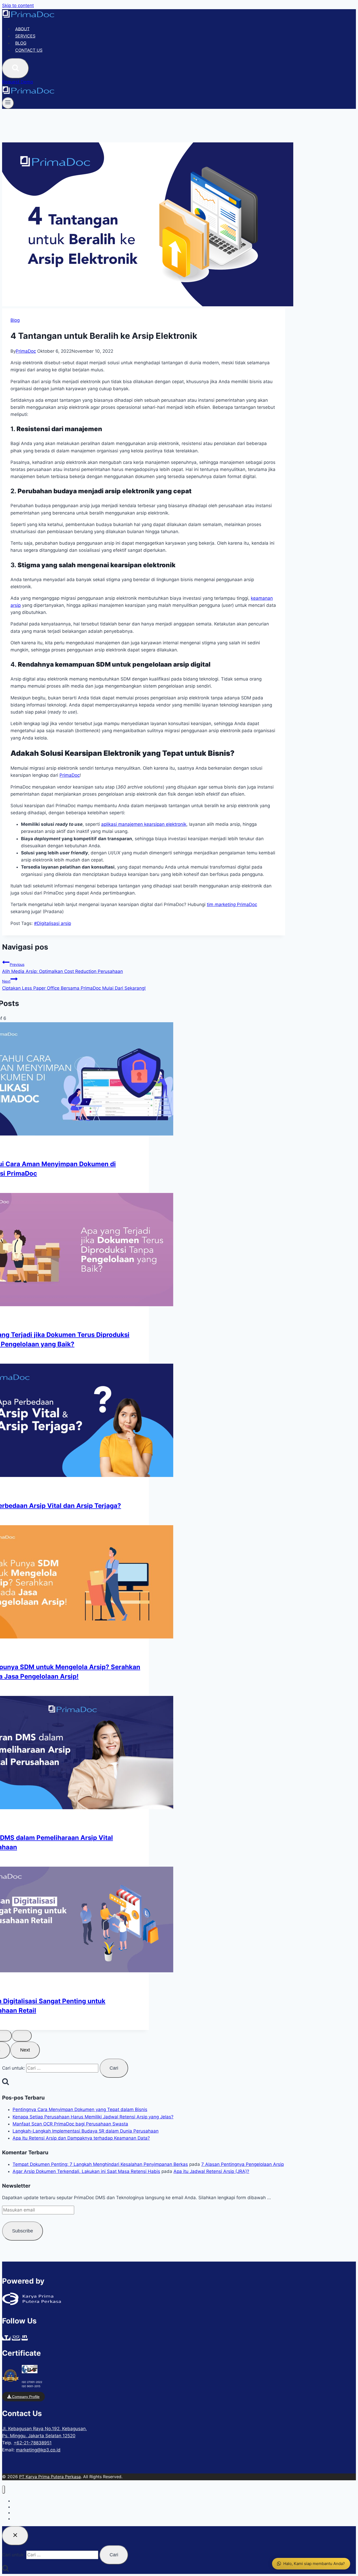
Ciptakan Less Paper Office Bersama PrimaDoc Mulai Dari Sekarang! (74, 985)
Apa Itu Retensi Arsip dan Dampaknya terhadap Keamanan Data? (81, 2138)
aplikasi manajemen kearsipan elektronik (144, 824)
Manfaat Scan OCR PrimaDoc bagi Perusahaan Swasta (70, 2124)
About (22, 29)
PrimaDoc (26, 351)
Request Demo (18, 82)
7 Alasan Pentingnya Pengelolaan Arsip (243, 2164)
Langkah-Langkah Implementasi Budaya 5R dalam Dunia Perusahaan (86, 2131)
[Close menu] (4, 2490)
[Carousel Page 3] (22, 2036)
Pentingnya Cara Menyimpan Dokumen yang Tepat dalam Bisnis (80, 2109)
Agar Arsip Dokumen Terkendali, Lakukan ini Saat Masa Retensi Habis (86, 2171)
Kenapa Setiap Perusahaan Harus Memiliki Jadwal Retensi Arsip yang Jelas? (93, 2117)
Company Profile (25, 2397)
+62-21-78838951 (33, 2443)
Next (25, 2050)
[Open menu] (8, 103)
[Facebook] (6, 2338)
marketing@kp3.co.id (38, 2450)
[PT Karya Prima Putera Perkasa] (32, 2304)
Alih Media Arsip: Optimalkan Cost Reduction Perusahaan (63, 968)
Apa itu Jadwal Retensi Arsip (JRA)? (211, 2171)
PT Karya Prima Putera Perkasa (50, 2477)
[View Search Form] (15, 68)
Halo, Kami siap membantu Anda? (314, 2564)
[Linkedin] (25, 2338)
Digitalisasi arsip (53, 923)
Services (25, 36)
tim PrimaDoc (232, 904)
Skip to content (18, 6)
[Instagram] (16, 2338)
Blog (21, 43)
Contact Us (29, 50)
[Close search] (15, 2536)
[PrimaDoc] (28, 17)
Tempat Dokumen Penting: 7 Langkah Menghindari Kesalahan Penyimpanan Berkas (100, 2164)
